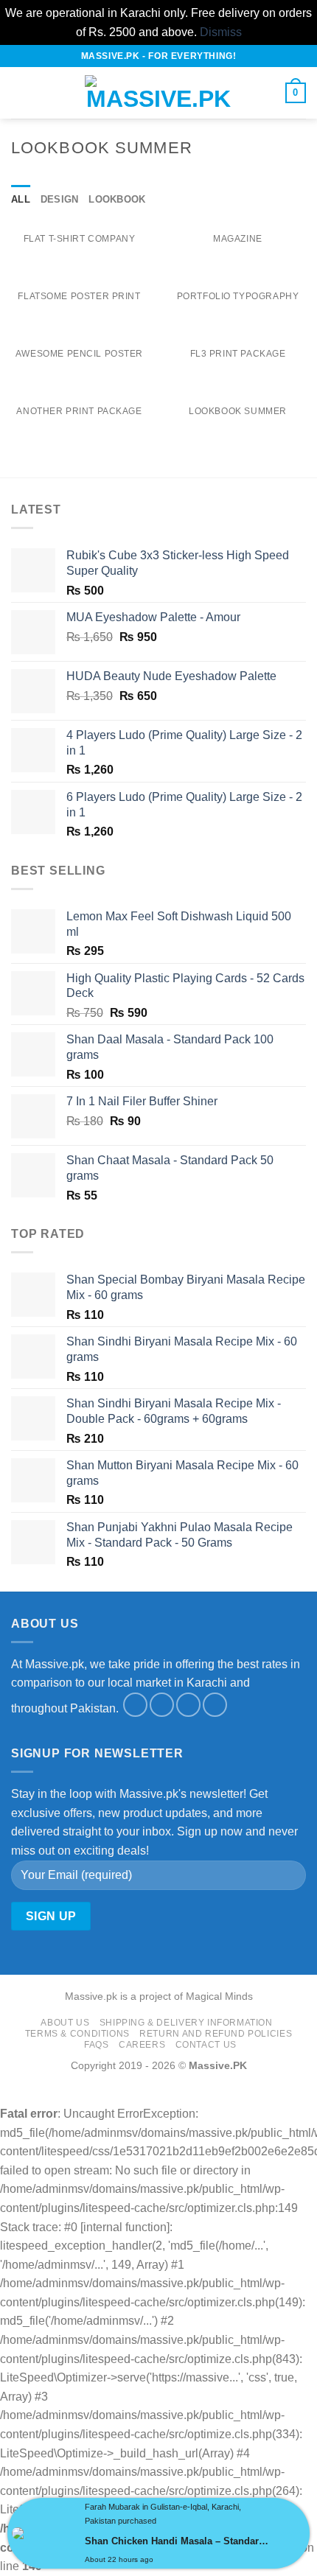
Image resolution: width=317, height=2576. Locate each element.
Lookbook (117, 199)
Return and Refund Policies (216, 2034)
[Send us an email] (188, 1705)
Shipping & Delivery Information (186, 2023)
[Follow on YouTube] (215, 1705)
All (21, 199)
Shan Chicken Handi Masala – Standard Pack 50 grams (178, 2541)
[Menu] (20, 93)
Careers (142, 2045)
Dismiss (221, 32)
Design (60, 199)
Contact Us (206, 2045)
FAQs (96, 2045)
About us (65, 2023)
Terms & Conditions (77, 2034)
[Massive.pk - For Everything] (158, 93)
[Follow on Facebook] (135, 1705)
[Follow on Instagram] (162, 1705)
